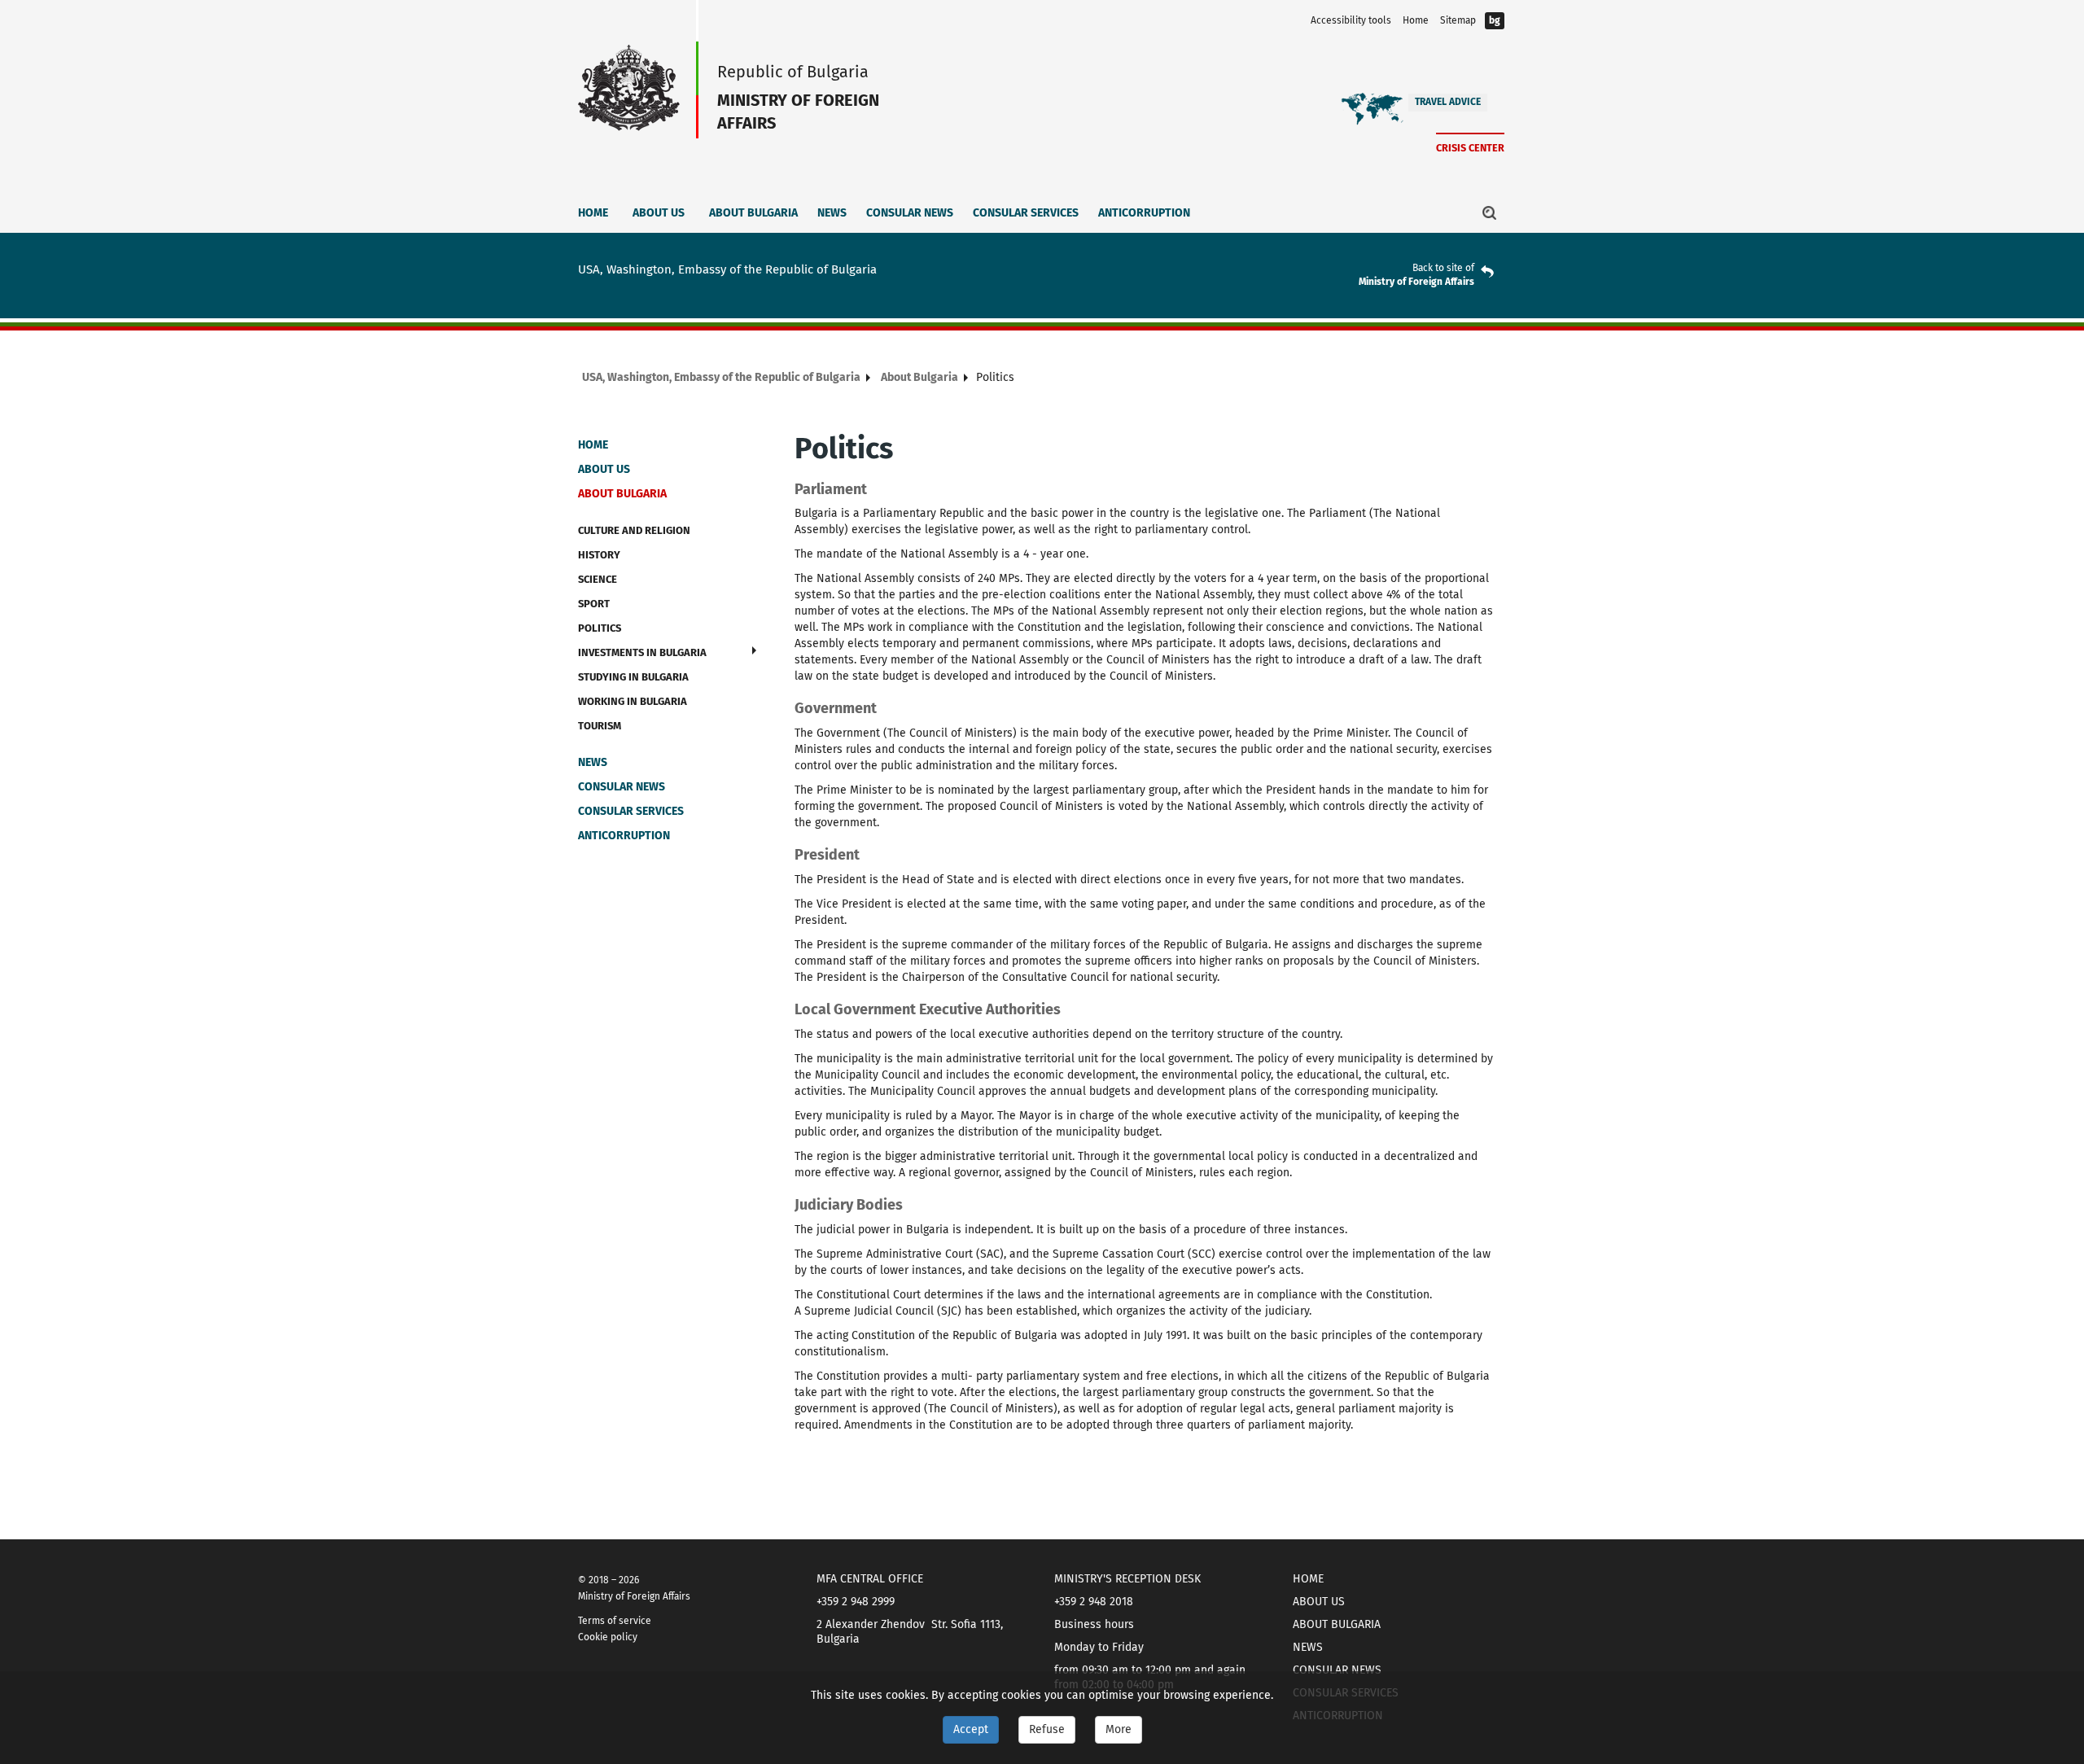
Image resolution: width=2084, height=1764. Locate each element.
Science (598, 579)
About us (659, 213)
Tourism (600, 726)
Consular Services (1026, 213)
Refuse (1047, 1729)
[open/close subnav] (754, 650)
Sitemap (1458, 20)
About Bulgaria (753, 213)
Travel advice (1448, 102)
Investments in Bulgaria (642, 652)
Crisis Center (1470, 148)
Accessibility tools (1351, 20)
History (599, 555)
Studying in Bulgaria (633, 677)
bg (1495, 20)
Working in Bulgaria (633, 701)
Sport (594, 604)
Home (1416, 20)
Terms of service (615, 1621)
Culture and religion (634, 530)
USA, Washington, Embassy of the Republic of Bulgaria (721, 377)
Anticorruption (1144, 213)
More (1119, 1729)
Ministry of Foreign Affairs (1416, 282)
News (832, 213)
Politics (600, 628)
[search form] (1490, 212)
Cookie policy (608, 1637)
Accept (971, 1729)
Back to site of (1443, 268)
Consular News (910, 213)
